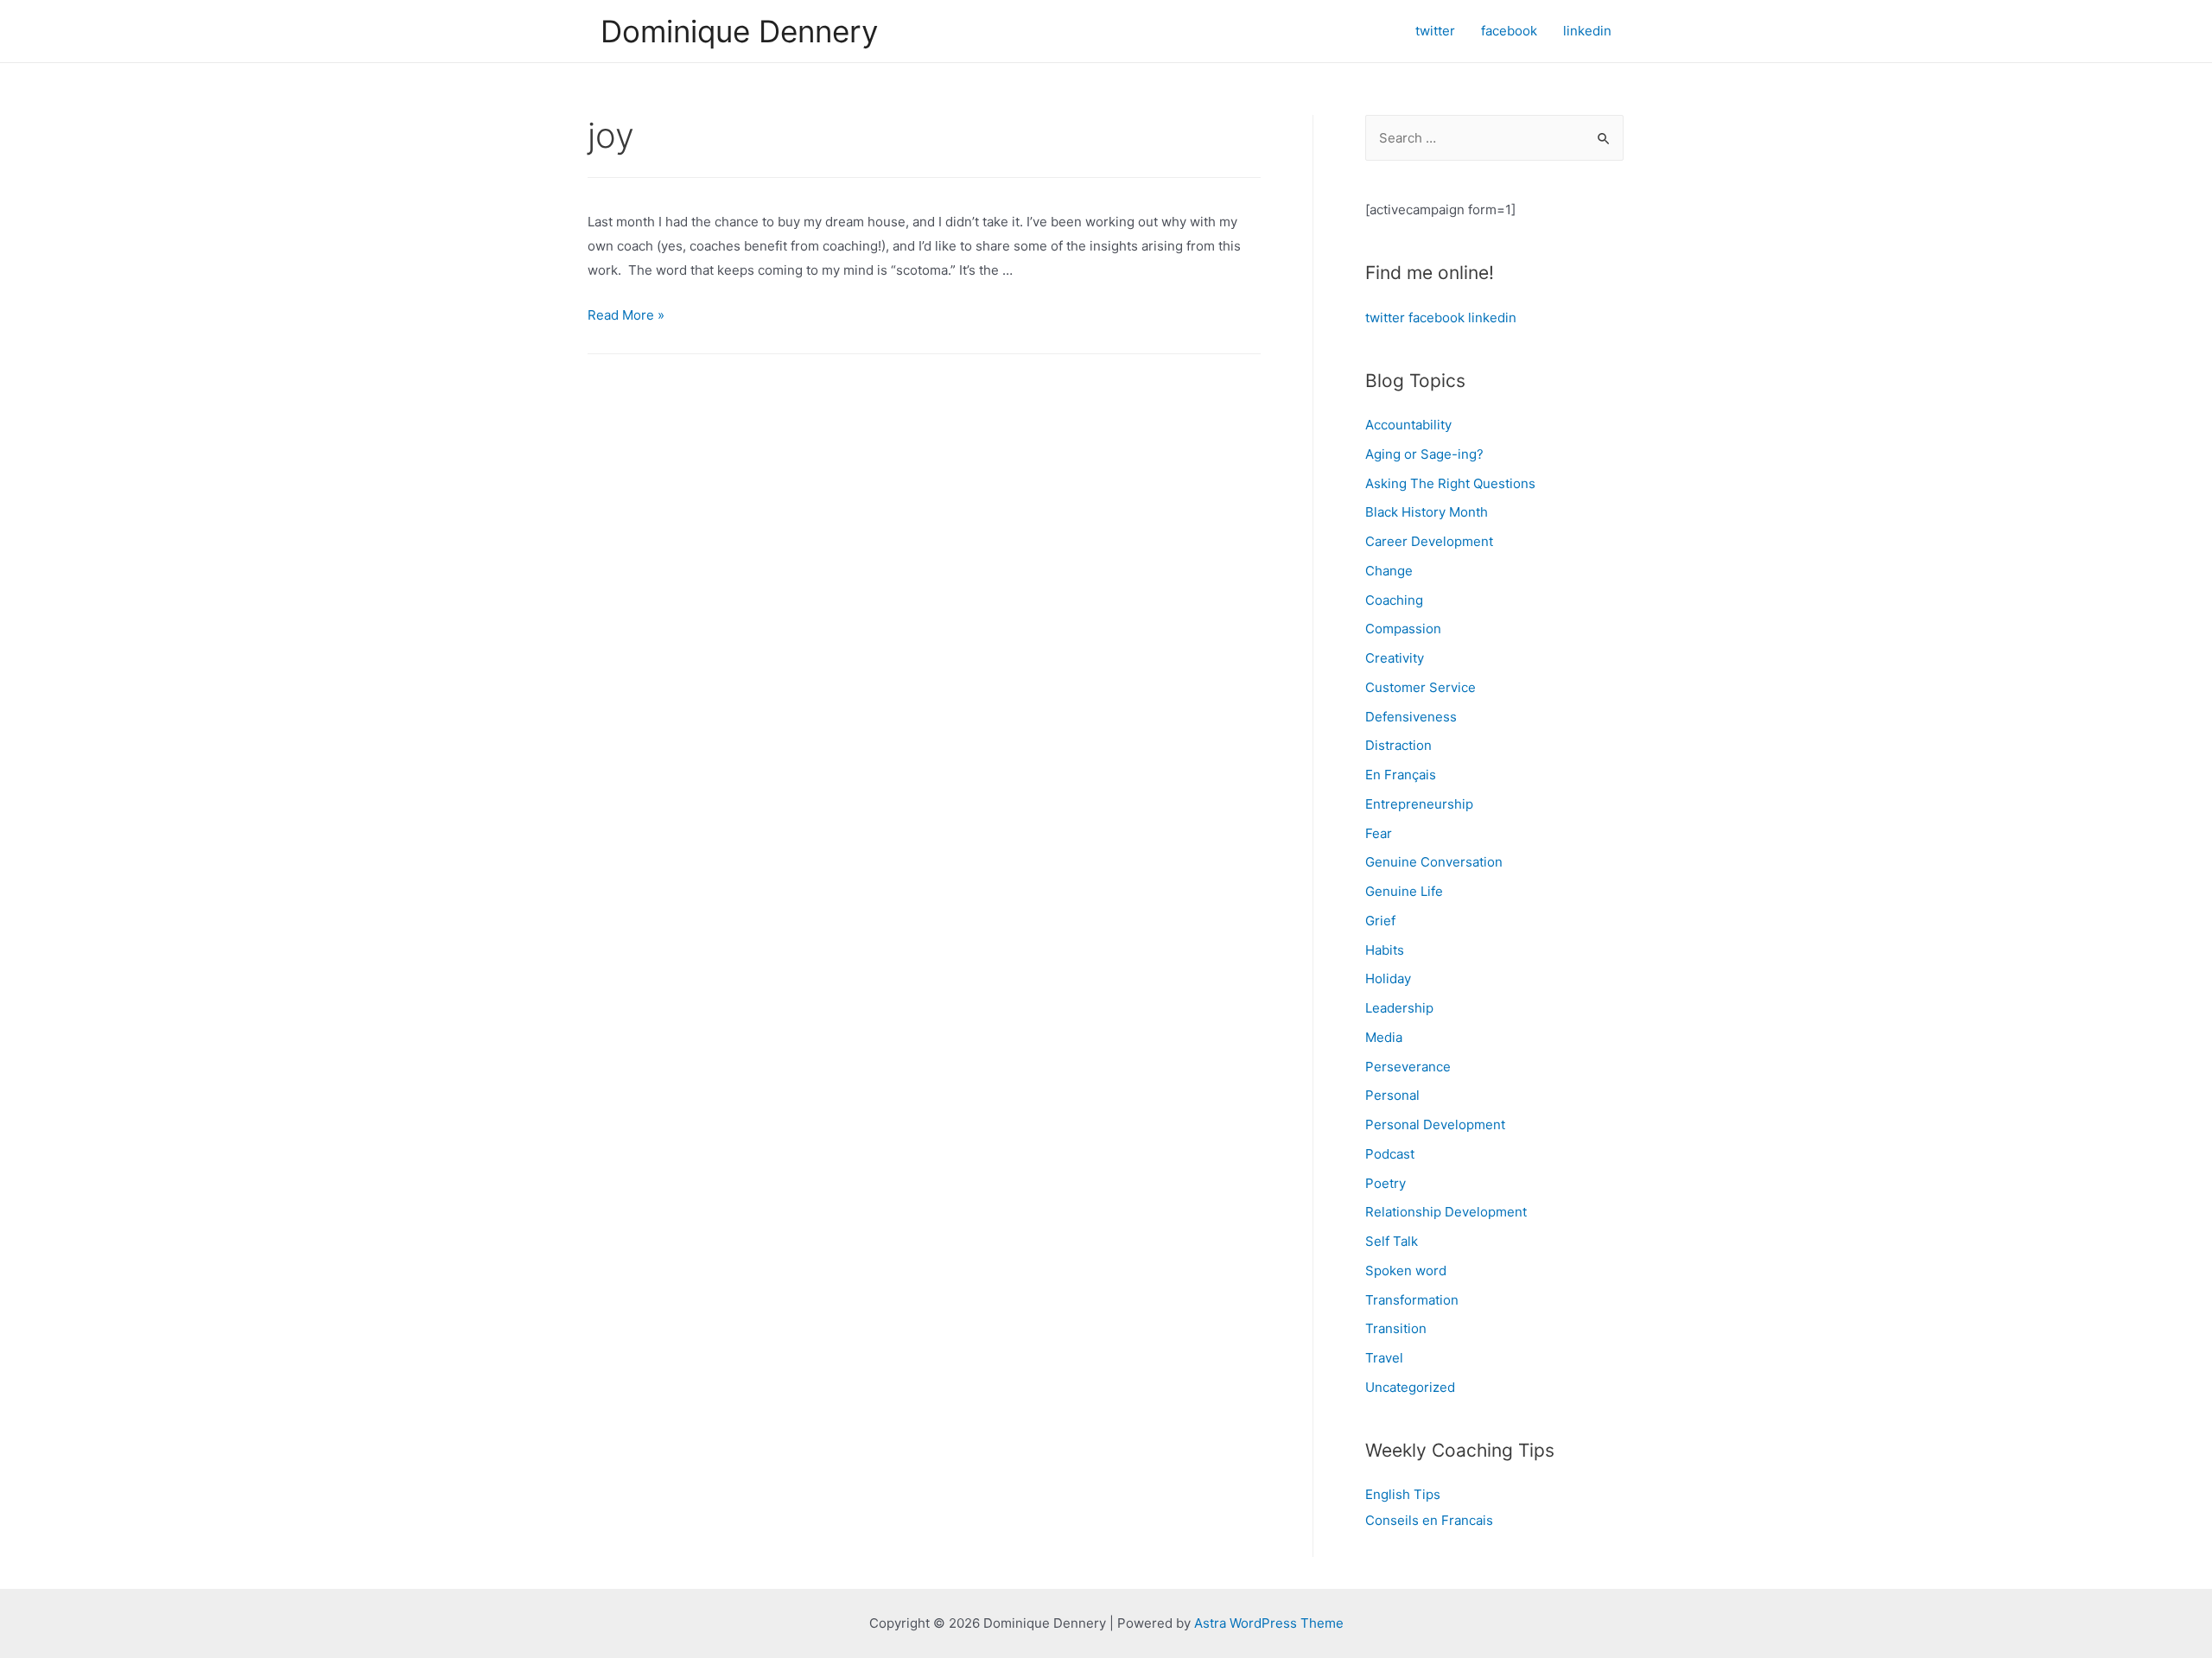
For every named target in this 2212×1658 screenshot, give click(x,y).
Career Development (1429, 541)
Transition (1396, 1328)
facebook (1437, 318)
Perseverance (1408, 1067)
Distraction (1398, 745)
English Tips (1403, 1494)
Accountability (1408, 425)
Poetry (1386, 1183)
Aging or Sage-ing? (1424, 454)
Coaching (1394, 600)
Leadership (1399, 1008)
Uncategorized (1410, 1387)
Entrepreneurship (1419, 804)
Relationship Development (1446, 1212)
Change (1389, 571)
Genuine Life (1404, 891)
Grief (1380, 921)
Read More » (626, 315)
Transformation (1412, 1300)
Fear (1379, 833)
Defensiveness (1411, 717)
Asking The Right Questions (1450, 483)
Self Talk (1392, 1241)
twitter (1385, 318)
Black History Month (1427, 512)
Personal (1392, 1095)
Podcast (1390, 1154)
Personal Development (1435, 1124)
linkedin (1492, 318)
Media (1384, 1037)
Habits (1385, 950)
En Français (1401, 775)
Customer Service (1421, 687)
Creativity (1395, 658)
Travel (1384, 1358)
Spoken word (1406, 1270)
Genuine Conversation (1434, 862)
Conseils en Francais (1429, 1520)
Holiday (1388, 978)
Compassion (1403, 629)
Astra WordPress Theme (1269, 1623)
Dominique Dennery (739, 31)
